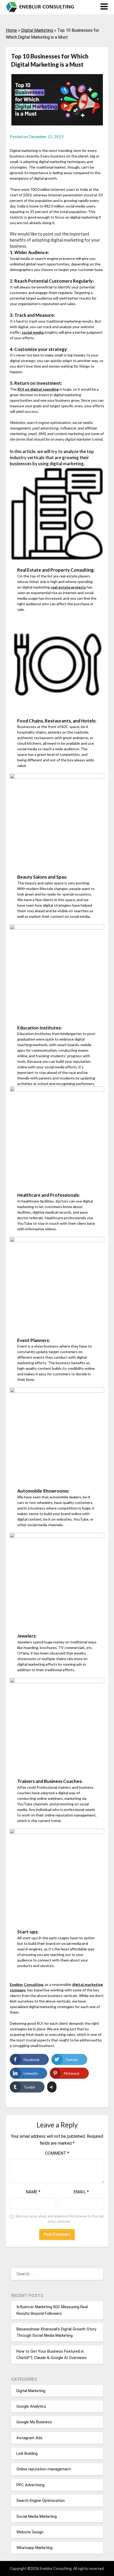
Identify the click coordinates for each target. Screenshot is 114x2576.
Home (11, 30)
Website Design (30, 2532)
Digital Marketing (37, 30)
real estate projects (68, 587)
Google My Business (34, 2422)
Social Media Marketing (37, 2516)
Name (33, 2192)
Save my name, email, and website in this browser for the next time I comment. (60, 2219)
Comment (57, 2153)
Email (81, 2192)
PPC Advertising (30, 2485)
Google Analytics (31, 2406)
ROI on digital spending (38, 389)
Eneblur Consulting (27, 1984)
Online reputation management (44, 2469)
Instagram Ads (29, 2438)
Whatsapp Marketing (34, 2548)
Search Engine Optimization (41, 2501)
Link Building (27, 2453)
